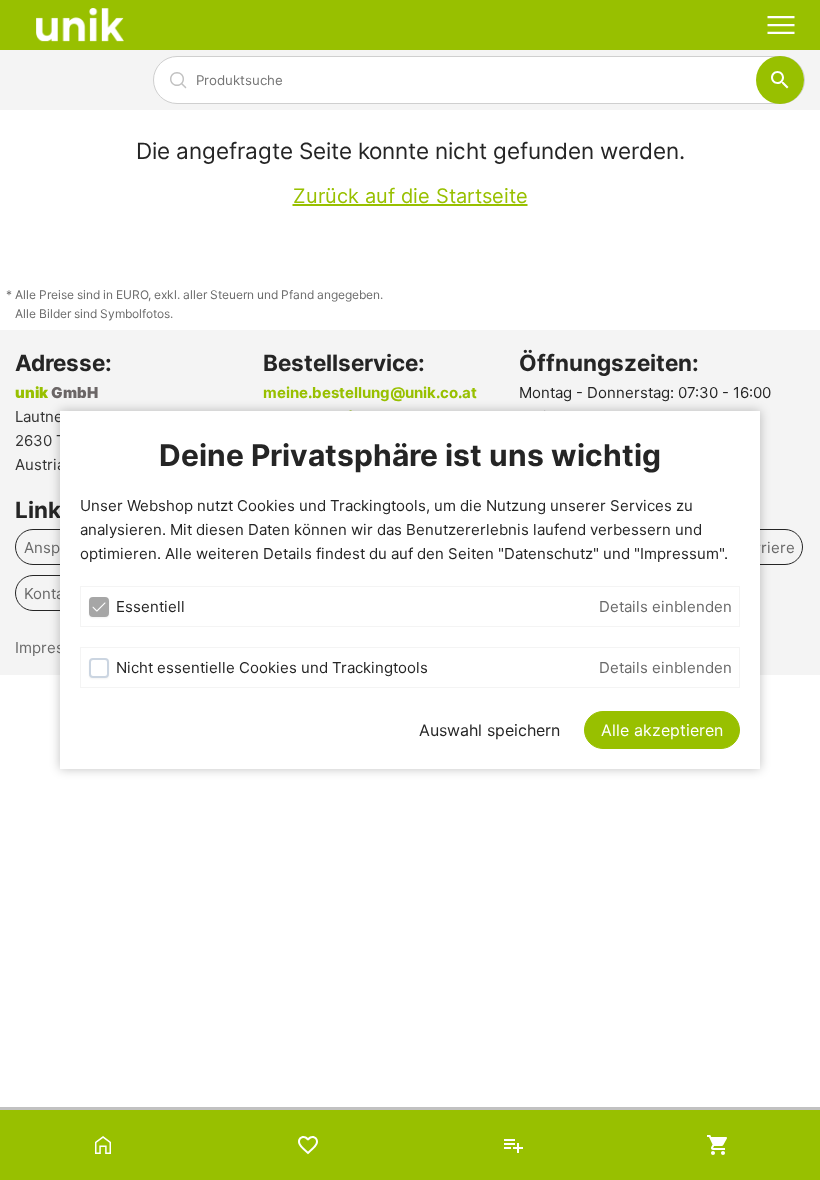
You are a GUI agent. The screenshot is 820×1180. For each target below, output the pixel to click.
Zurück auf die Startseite (410, 196)
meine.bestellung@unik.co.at (370, 392)
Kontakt (50, 593)
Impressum (54, 647)
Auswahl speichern (489, 730)
